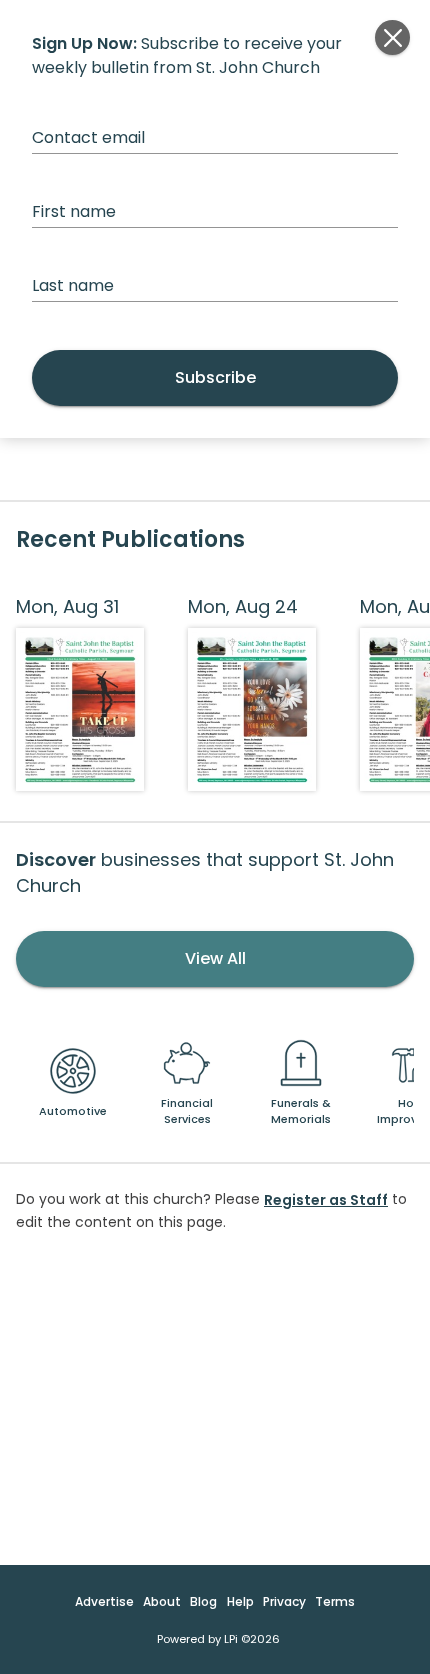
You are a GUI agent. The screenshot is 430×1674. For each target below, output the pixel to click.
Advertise (104, 1601)
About (162, 1601)
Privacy (284, 1601)
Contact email (88, 137)
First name (74, 211)
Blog (203, 1601)
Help (240, 1601)
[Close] (392, 37)
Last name (73, 285)
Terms (335, 1601)
